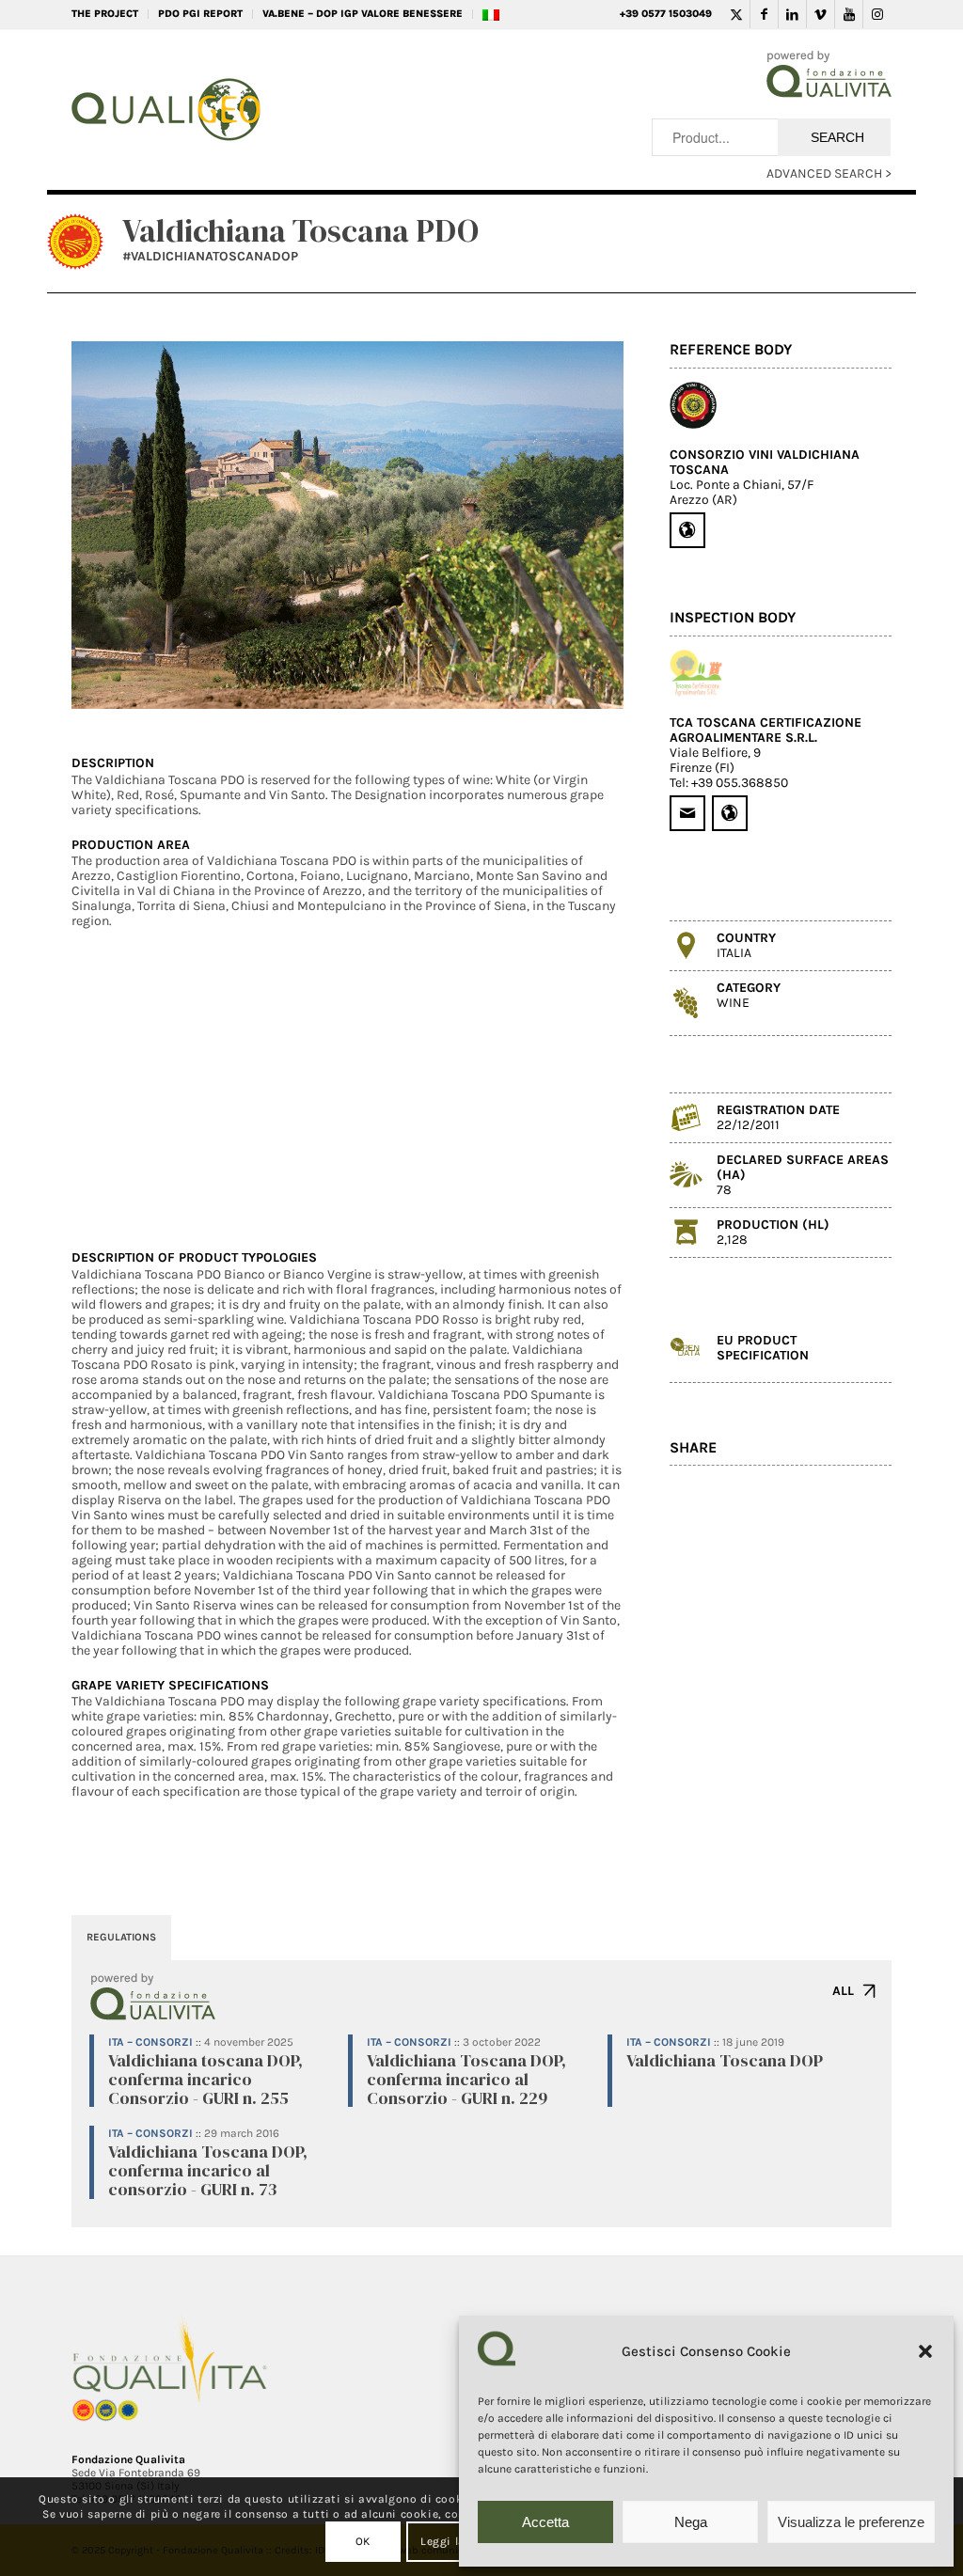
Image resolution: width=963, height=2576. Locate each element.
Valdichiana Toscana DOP (725, 2060)
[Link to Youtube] (849, 14)
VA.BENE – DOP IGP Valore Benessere (363, 14)
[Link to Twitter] (736, 14)
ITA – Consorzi (150, 2042)
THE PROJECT (105, 14)
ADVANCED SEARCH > (829, 173)
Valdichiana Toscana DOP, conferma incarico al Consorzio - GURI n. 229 (466, 2079)
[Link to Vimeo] (821, 14)
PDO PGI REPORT (200, 14)
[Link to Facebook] (764, 14)
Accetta (545, 2522)
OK (363, 2541)
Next (581, 526)
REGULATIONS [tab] (121, 1937)
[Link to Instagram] (877, 14)
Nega (691, 2522)
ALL (843, 1991)
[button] (925, 2351)
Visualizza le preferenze (851, 2522)
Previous (114, 526)
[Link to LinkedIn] (792, 14)
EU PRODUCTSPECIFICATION (763, 1348)
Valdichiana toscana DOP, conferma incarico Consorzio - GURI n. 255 (205, 2079)
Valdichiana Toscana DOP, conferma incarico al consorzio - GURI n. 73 (208, 2170)
